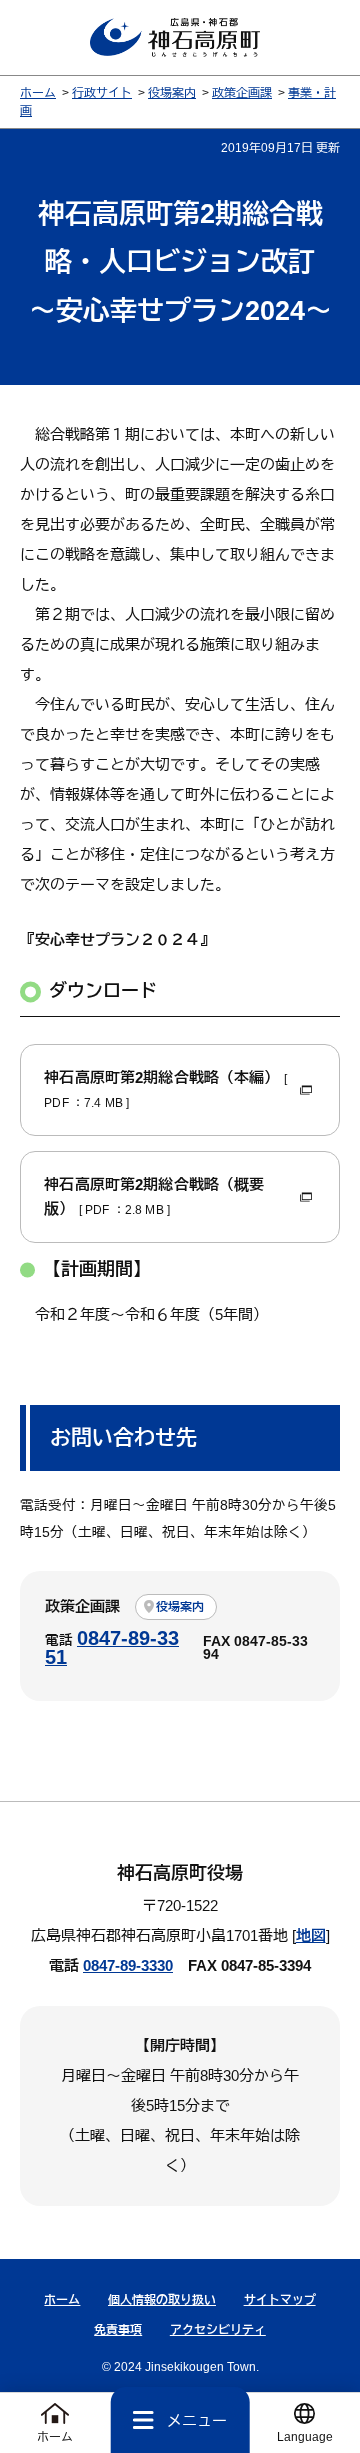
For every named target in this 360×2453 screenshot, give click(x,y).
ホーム (38, 93)
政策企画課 (242, 93)
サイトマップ (280, 2300)
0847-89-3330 (128, 1965)
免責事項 (118, 2330)
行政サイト (102, 93)
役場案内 (172, 93)
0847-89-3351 (112, 1648)
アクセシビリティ (218, 2330)
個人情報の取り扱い (162, 2300)
